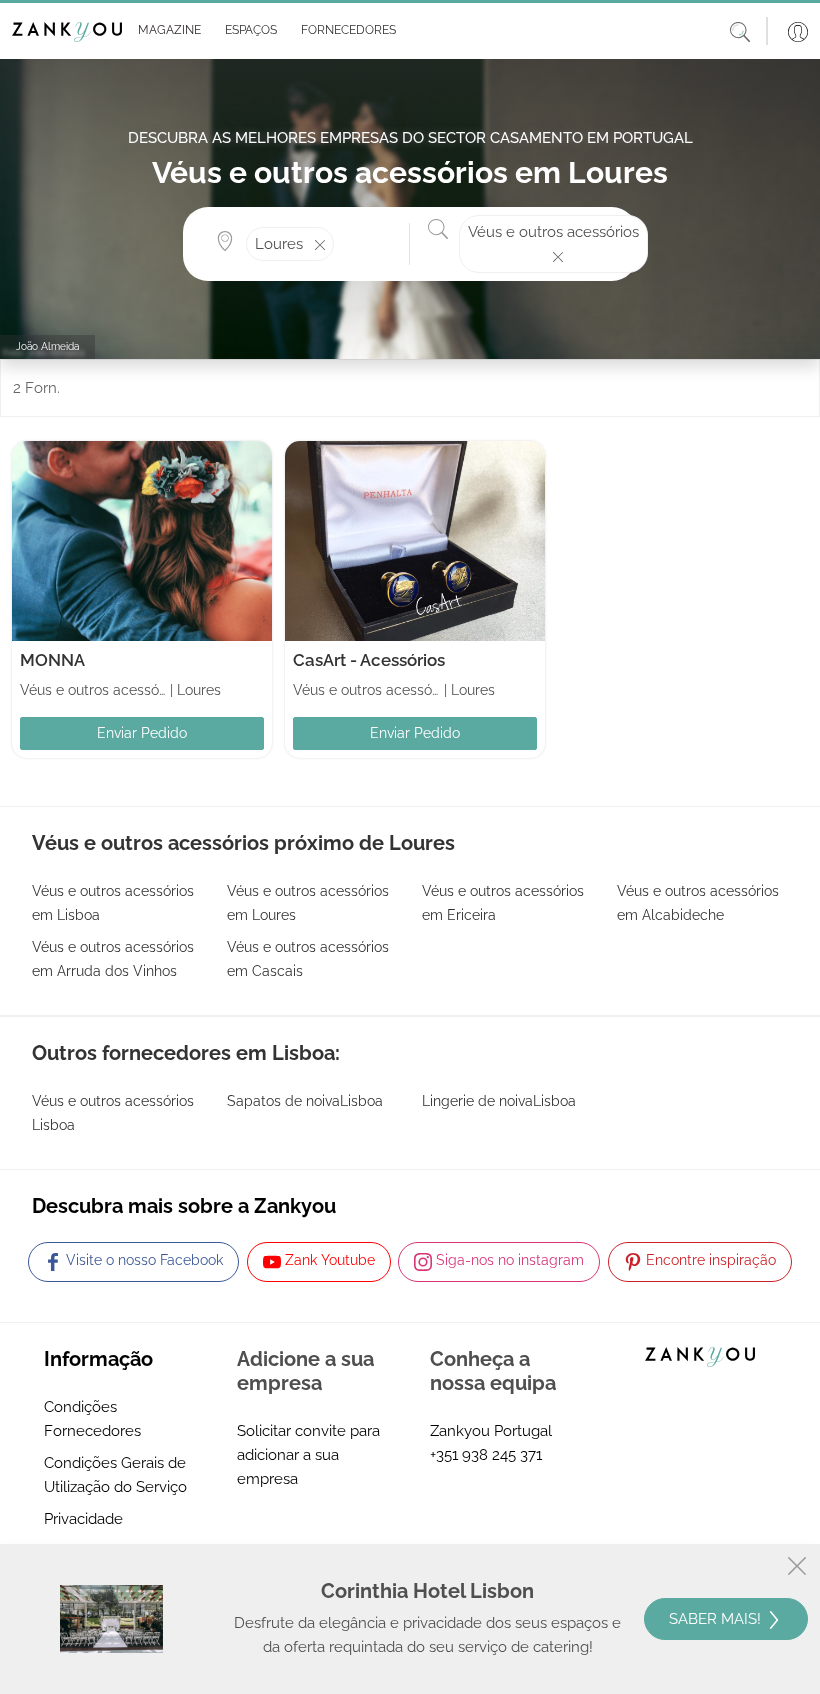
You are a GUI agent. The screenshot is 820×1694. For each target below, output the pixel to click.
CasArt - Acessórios (369, 660)
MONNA (52, 660)
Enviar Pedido (142, 733)
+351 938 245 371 (486, 1455)
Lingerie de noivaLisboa (499, 1101)
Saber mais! (717, 1619)
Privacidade (83, 1519)
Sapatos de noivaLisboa (305, 1101)
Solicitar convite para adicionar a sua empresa (308, 1455)
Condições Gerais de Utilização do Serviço (115, 1475)
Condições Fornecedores (92, 1419)
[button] (165, 31)
